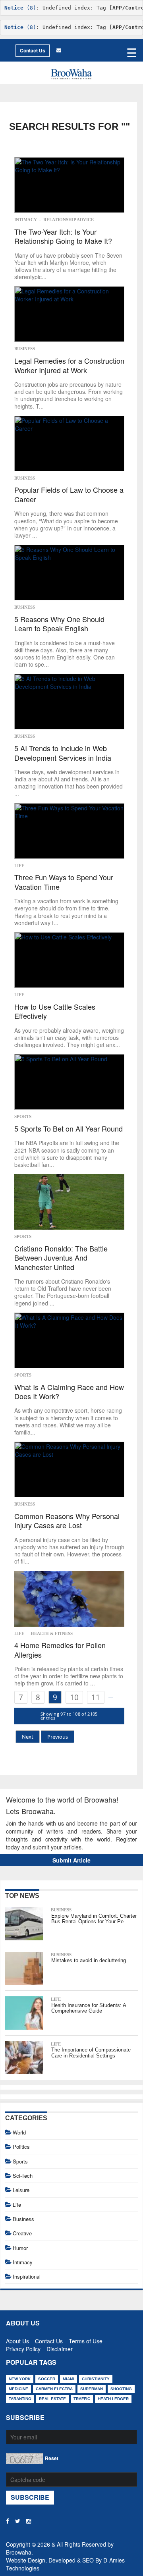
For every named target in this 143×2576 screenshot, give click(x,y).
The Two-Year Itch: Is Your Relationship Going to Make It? (63, 236)
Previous (58, 1737)
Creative (22, 2233)
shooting (121, 2389)
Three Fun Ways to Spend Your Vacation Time (64, 882)
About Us (17, 2339)
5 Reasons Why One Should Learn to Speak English (59, 624)
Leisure (21, 2190)
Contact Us (33, 50)
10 (74, 1697)
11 (96, 1697)
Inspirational (27, 2276)
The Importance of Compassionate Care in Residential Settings (91, 2053)
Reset (52, 2458)
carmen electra (54, 2389)
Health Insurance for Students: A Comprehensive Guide (89, 2008)
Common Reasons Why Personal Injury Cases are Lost (67, 1521)
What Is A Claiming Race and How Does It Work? (69, 1392)
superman (92, 2389)
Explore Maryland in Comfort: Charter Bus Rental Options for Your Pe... (94, 1919)
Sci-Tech (23, 2176)
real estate (52, 2399)
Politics (21, 2147)
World (19, 2132)
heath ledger (113, 2399)
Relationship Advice (69, 220)
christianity (96, 2379)
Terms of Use (86, 2339)
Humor (20, 2248)
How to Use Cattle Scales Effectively (55, 1011)
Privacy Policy (23, 2347)
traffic (82, 2399)
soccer (47, 2379)
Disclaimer (60, 2347)
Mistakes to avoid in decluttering (89, 1960)
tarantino (20, 2399)
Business (25, 349)
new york (20, 2379)
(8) (20, 8)
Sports (23, 1116)
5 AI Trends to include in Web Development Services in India (63, 753)
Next (28, 1737)
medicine (18, 2389)
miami (69, 2379)
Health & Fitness (52, 1633)
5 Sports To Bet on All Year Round (69, 1129)
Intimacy (26, 220)
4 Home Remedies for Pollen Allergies (60, 1650)
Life (19, 866)
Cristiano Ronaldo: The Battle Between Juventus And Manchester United (61, 1258)
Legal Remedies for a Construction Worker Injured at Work (69, 365)
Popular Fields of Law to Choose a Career (69, 495)
